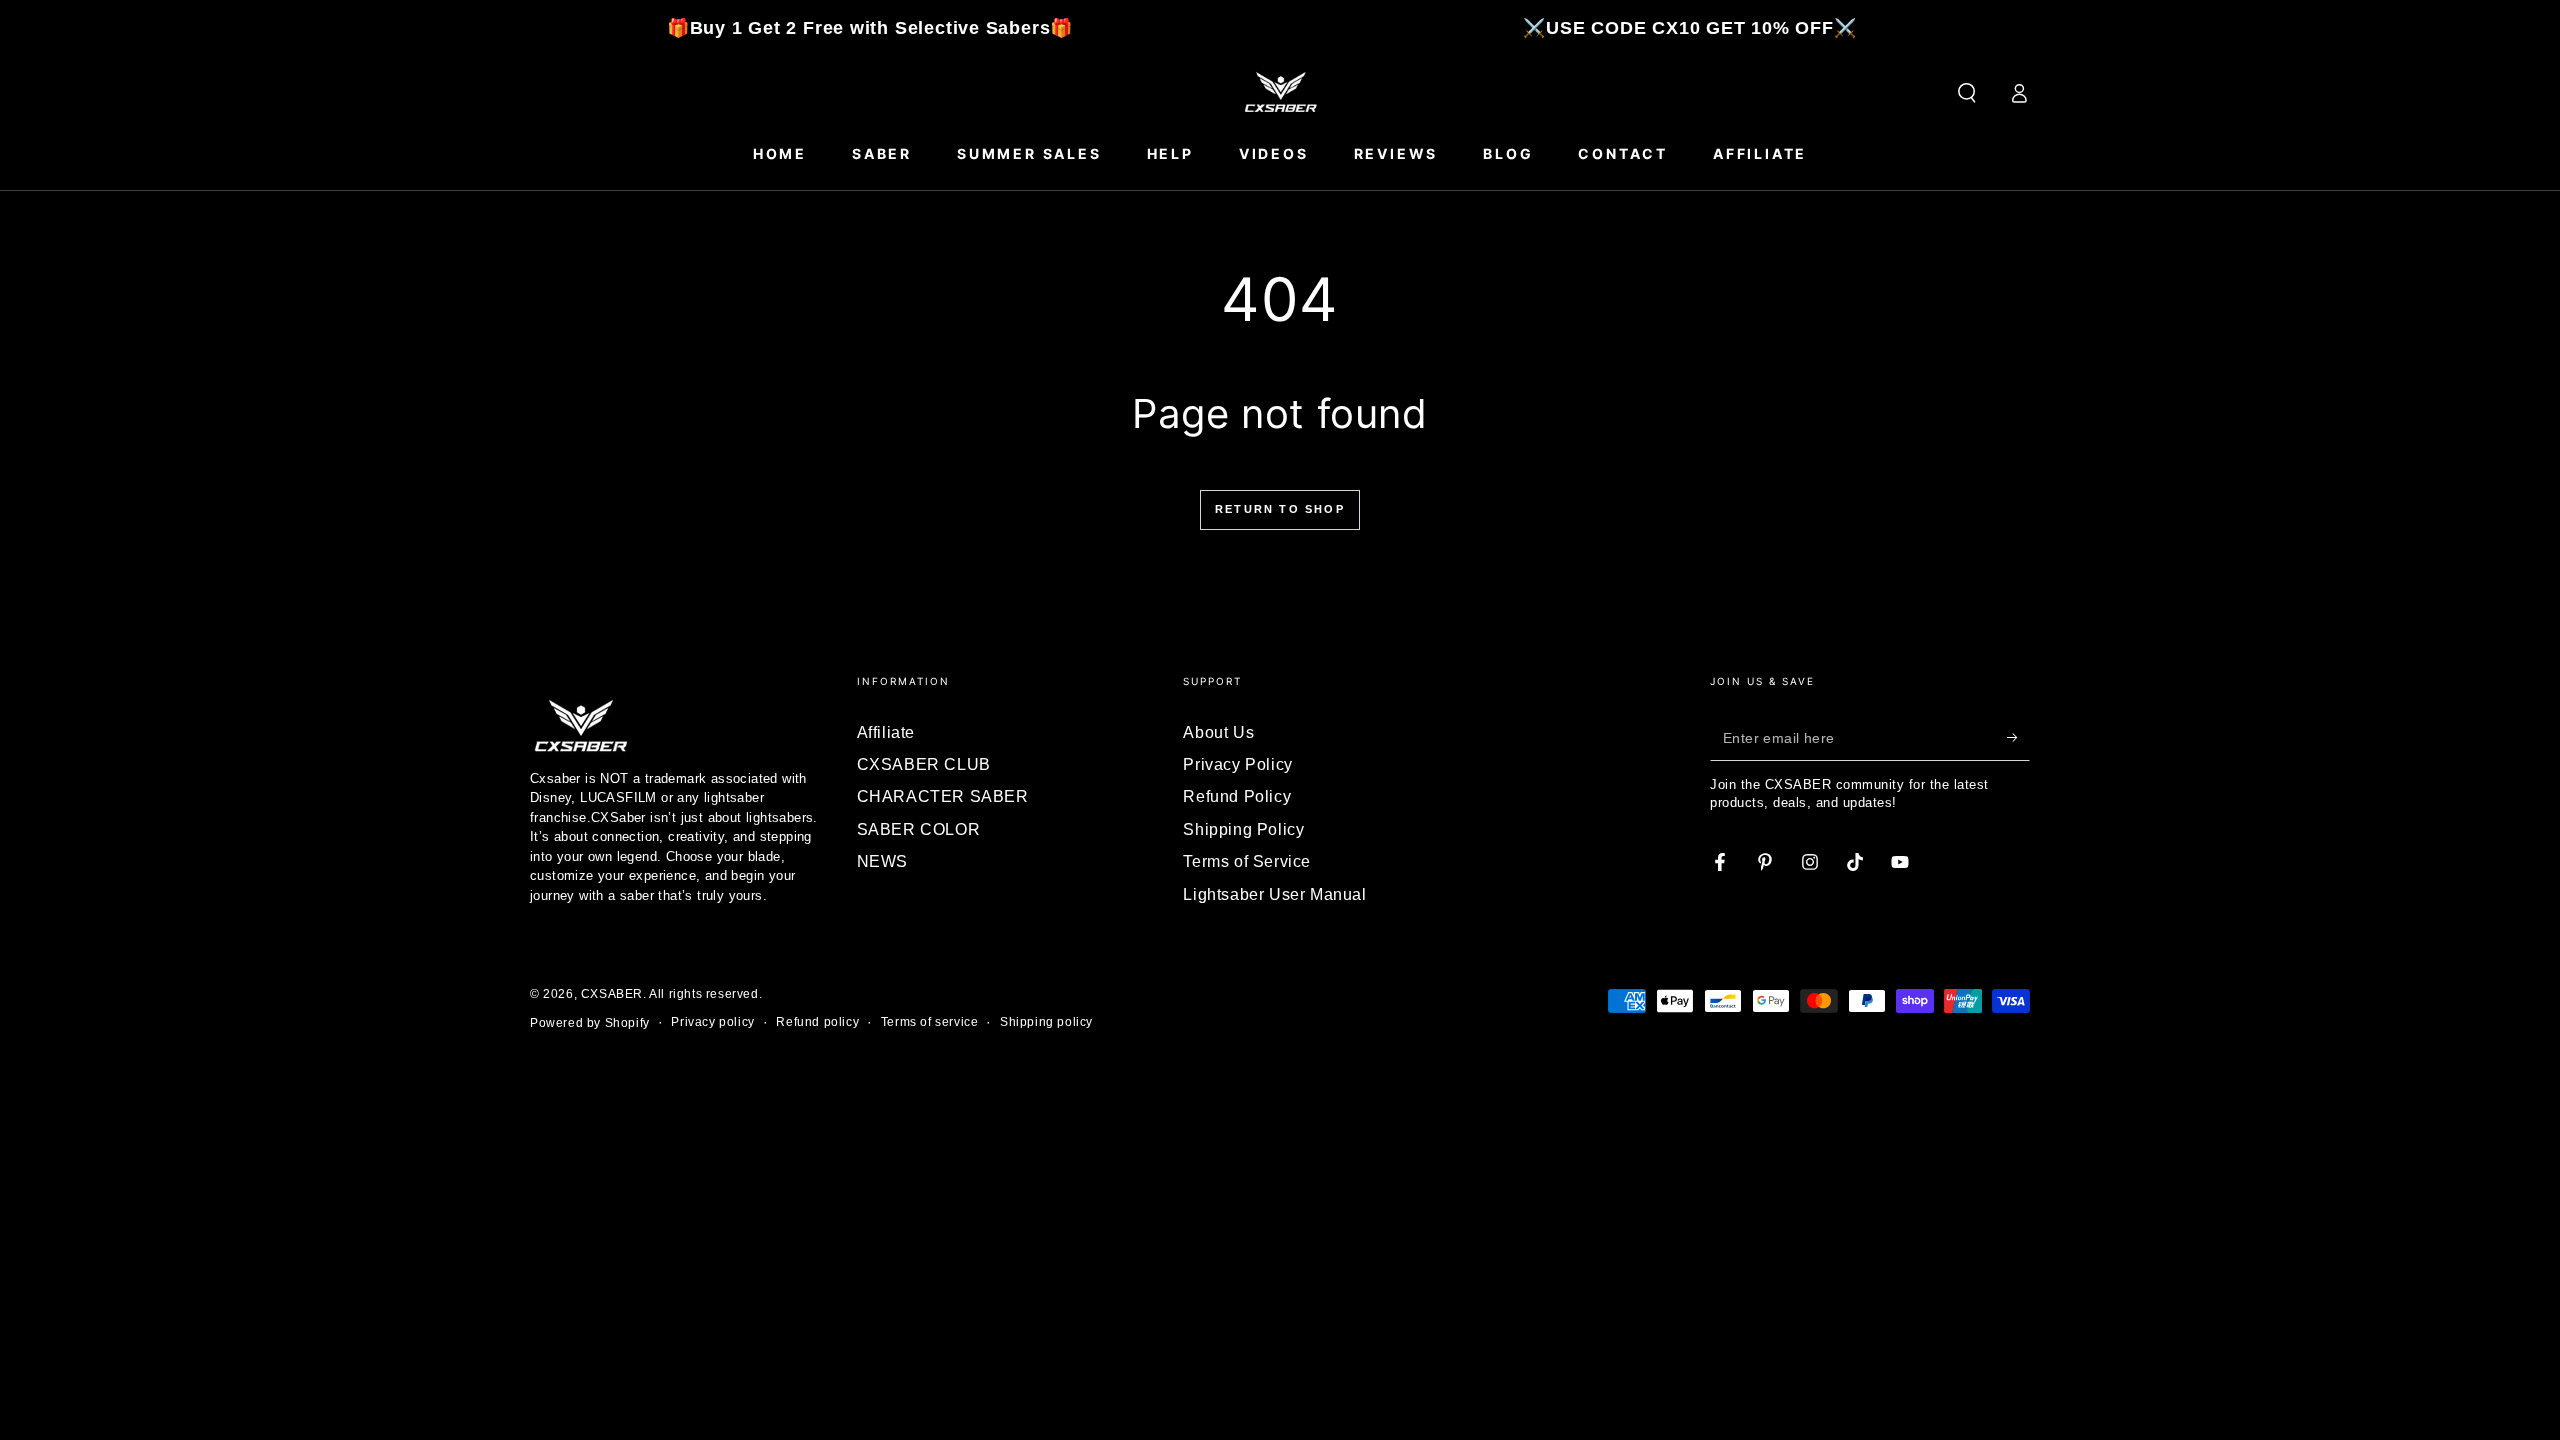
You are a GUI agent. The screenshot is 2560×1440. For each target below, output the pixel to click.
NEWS (882, 861)
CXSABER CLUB (924, 764)
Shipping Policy (1243, 829)
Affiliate (886, 732)
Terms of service (930, 1022)
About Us (1218, 732)
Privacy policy (712, 1022)
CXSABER (612, 994)
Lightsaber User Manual (1274, 894)
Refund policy (817, 1022)
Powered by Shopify (590, 1023)
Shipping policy (1046, 1022)
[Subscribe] (2018, 738)
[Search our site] (1967, 93)
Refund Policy (1237, 796)
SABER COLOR (919, 829)
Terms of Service (1247, 861)
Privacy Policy (1237, 764)
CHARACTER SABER (943, 796)
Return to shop (1280, 509)
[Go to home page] (1280, 93)
